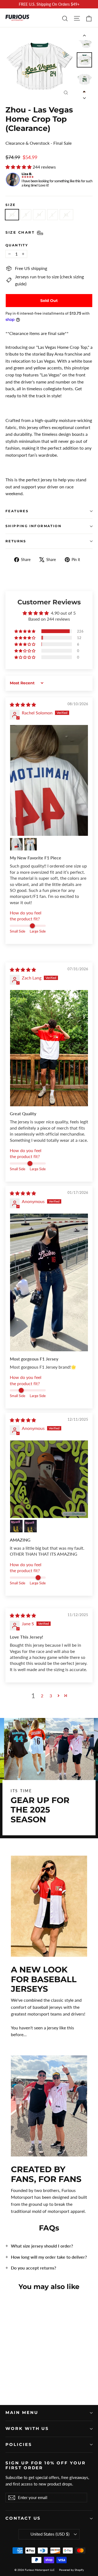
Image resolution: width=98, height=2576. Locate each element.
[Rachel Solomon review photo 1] (49, 780)
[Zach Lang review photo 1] (49, 1048)
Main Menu (22, 2413)
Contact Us (23, 2518)
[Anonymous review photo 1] (49, 1282)
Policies (19, 2445)
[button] (19, 167)
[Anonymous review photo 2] (16, 1526)
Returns (16, 541)
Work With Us (27, 2429)
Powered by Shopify (71, 2570)
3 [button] (51, 1696)
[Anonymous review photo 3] (30, 1526)
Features (17, 511)
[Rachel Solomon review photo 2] (16, 844)
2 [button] (42, 1696)
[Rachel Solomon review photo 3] (30, 844)
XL (66, 215)
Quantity (17, 245)
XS (12, 215)
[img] (23, 705)
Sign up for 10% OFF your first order (46, 2465)
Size (11, 205)
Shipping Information (33, 526)
